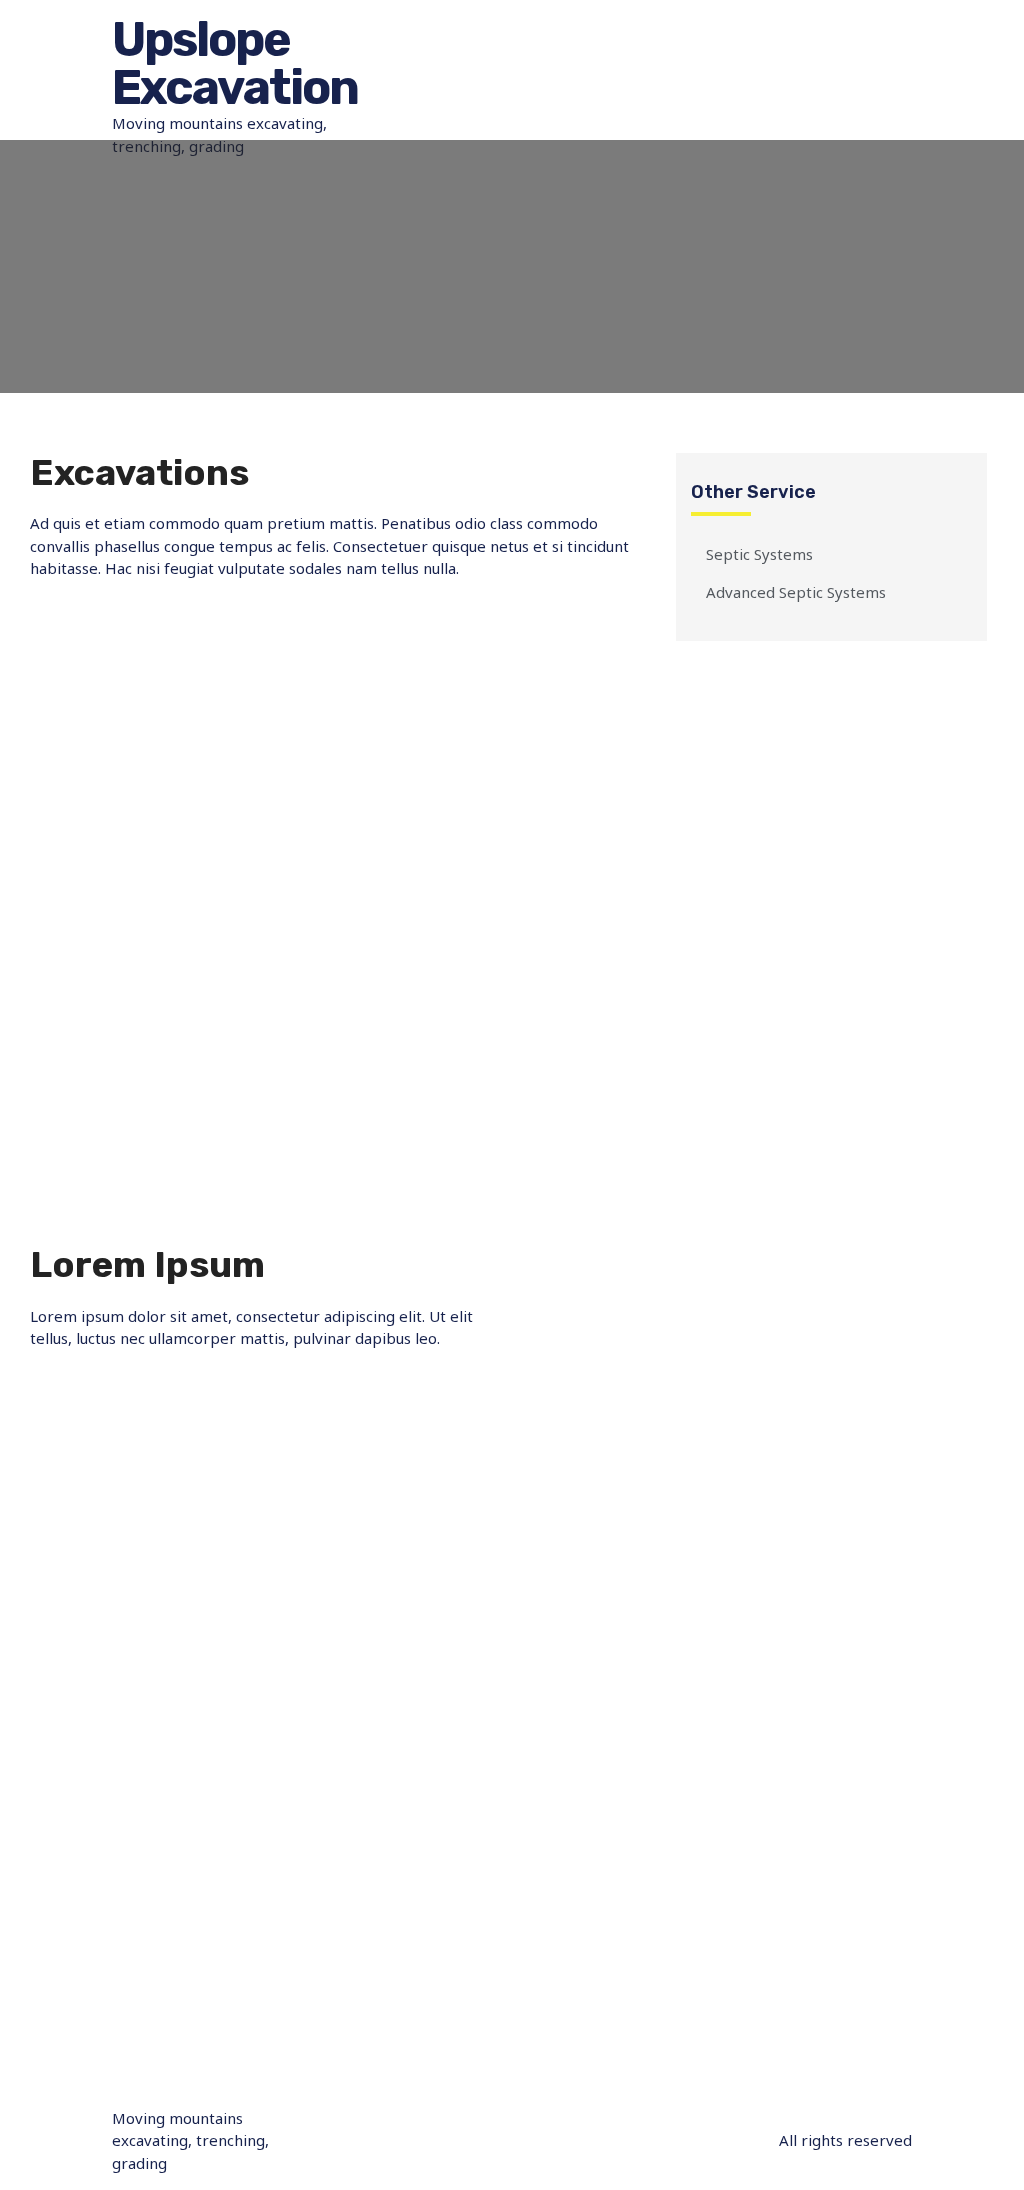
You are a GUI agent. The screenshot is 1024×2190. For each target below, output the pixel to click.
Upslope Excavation (235, 63)
